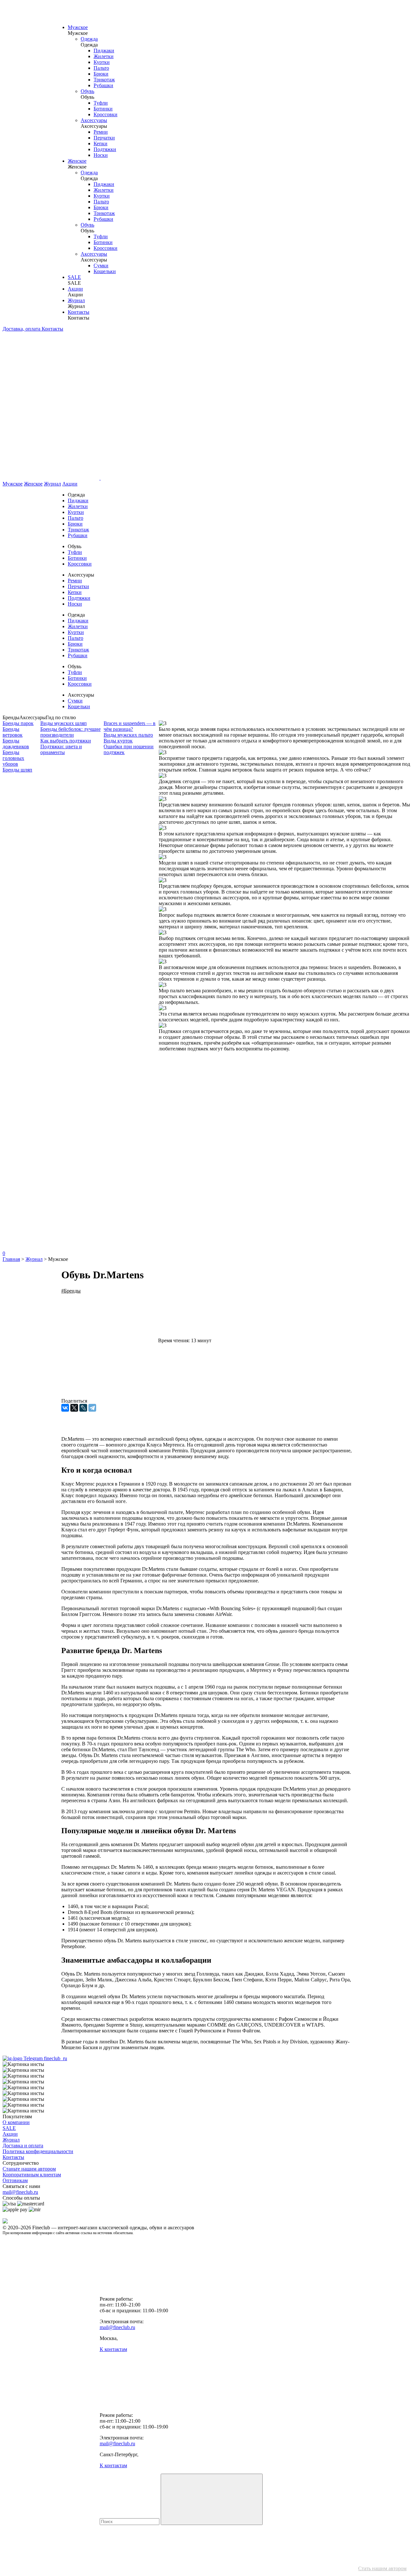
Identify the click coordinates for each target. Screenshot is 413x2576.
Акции (75, 289)
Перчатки (104, 138)
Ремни (101, 132)
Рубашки (103, 85)
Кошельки (105, 271)
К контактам (113, 2349)
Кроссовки (106, 114)
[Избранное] (51, 1148)
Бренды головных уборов (13, 758)
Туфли (101, 103)
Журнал (76, 300)
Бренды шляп (17, 770)
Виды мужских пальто (128, 735)
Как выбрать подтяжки (66, 741)
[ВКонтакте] (65, 1408)
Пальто (101, 68)
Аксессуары (94, 120)
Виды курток (118, 741)
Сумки (101, 266)
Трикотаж (104, 80)
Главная (11, 1259)
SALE (74, 277)
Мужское (78, 27)
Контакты (79, 312)
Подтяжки (105, 149)
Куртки (102, 62)
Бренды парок (18, 723)
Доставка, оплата (22, 329)
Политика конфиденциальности (38, 2151)
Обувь (87, 91)
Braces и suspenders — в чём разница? (130, 726)
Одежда (89, 39)
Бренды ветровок (13, 732)
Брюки (101, 74)
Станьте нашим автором (29, 2169)
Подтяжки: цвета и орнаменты (61, 749)
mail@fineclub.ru (20, 2192)
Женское (77, 161)
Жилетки (104, 56)
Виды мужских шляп (64, 723)
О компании (16, 2122)
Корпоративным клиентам (32, 2175)
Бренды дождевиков (16, 744)
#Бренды (71, 1291)
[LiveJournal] (83, 1408)
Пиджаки (104, 51)
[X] (74, 1408)
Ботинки (103, 109)
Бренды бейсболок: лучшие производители (71, 732)
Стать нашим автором (382, 2568)
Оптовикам (15, 2180)
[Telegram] (92, 1408)
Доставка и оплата (23, 2146)
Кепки (101, 143)
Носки (101, 155)
